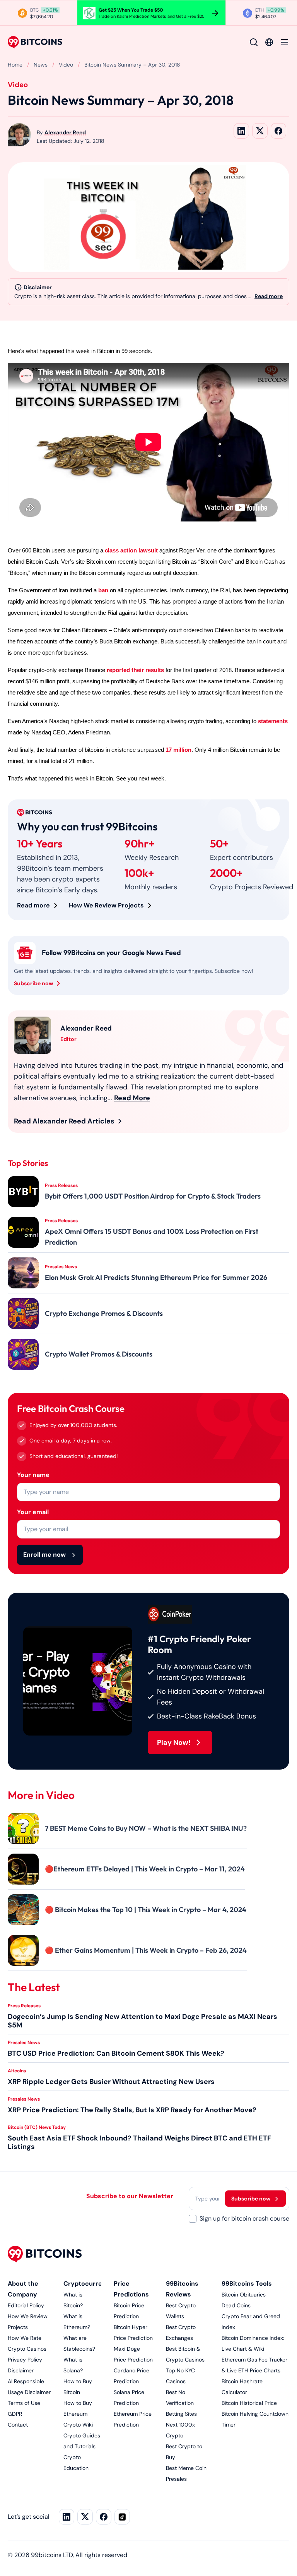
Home (15, 65)
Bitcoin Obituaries (244, 2295)
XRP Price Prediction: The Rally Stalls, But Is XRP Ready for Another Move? (132, 2110)
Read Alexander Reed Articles (64, 1121)
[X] (85, 2517)
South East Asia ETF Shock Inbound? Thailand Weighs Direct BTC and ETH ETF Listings (139, 2142)
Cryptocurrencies (91, 2284)
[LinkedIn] (67, 2517)
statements (273, 721)
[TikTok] (122, 2517)
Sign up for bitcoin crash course (244, 2218)
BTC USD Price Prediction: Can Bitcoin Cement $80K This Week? (116, 2053)
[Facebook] (104, 2517)
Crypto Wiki (78, 2425)
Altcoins (17, 2071)
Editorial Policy (26, 2305)
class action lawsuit (131, 551)
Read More (132, 1098)
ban (103, 590)
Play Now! (174, 1742)
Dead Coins (236, 2305)
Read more (269, 296)
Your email (33, 1512)
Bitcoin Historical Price (249, 2403)
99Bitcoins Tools (247, 2284)
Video (66, 65)
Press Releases (24, 2006)
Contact (18, 2425)
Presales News (24, 2043)
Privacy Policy (25, 2360)
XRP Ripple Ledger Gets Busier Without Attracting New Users (111, 2082)
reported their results (135, 670)
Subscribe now (33, 983)
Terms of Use (24, 2403)
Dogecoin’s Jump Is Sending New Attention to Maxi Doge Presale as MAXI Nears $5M (143, 2021)
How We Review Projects (106, 905)
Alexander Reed (65, 132)
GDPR (15, 2414)
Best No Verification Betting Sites (181, 2403)
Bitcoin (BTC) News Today (37, 2127)
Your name (33, 1475)
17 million (178, 750)
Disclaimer (21, 2370)
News (41, 65)
